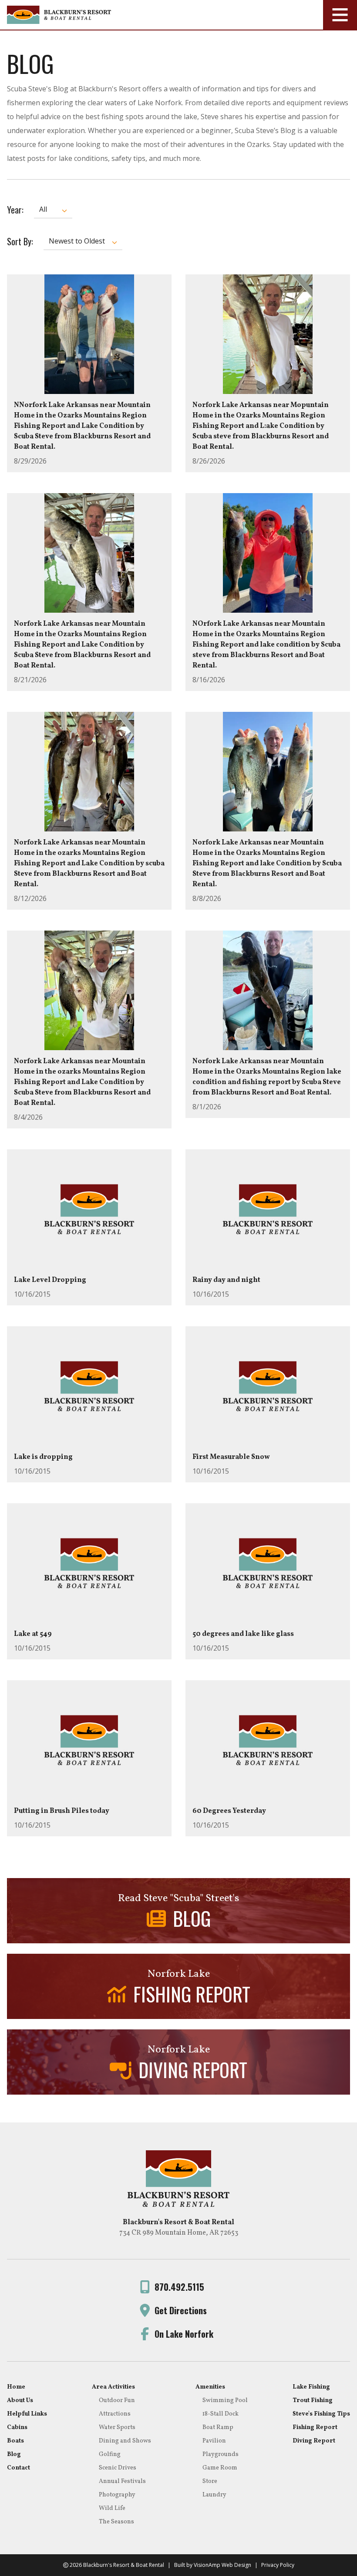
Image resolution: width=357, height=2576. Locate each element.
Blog (14, 2454)
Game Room (220, 2468)
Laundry (214, 2495)
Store (210, 2481)
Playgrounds (221, 2454)
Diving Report (314, 2441)
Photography (117, 2495)
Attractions (115, 2414)
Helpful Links (27, 2414)
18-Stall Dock (221, 2414)
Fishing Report (315, 2428)
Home (16, 2387)
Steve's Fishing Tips (321, 2414)
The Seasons (116, 2522)
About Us (20, 2401)
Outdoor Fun (117, 2401)
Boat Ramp (218, 2428)
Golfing (110, 2454)
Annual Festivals (122, 2481)
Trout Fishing (313, 2401)
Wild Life (112, 2508)
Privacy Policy (278, 2565)
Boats (15, 2441)
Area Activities (113, 2387)
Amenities (210, 2387)
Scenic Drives (118, 2468)
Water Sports (117, 2428)
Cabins (17, 2428)
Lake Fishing (311, 2387)
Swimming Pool (225, 2401)
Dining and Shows (125, 2441)
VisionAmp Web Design (222, 2565)
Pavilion (214, 2441)
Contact (19, 2468)
